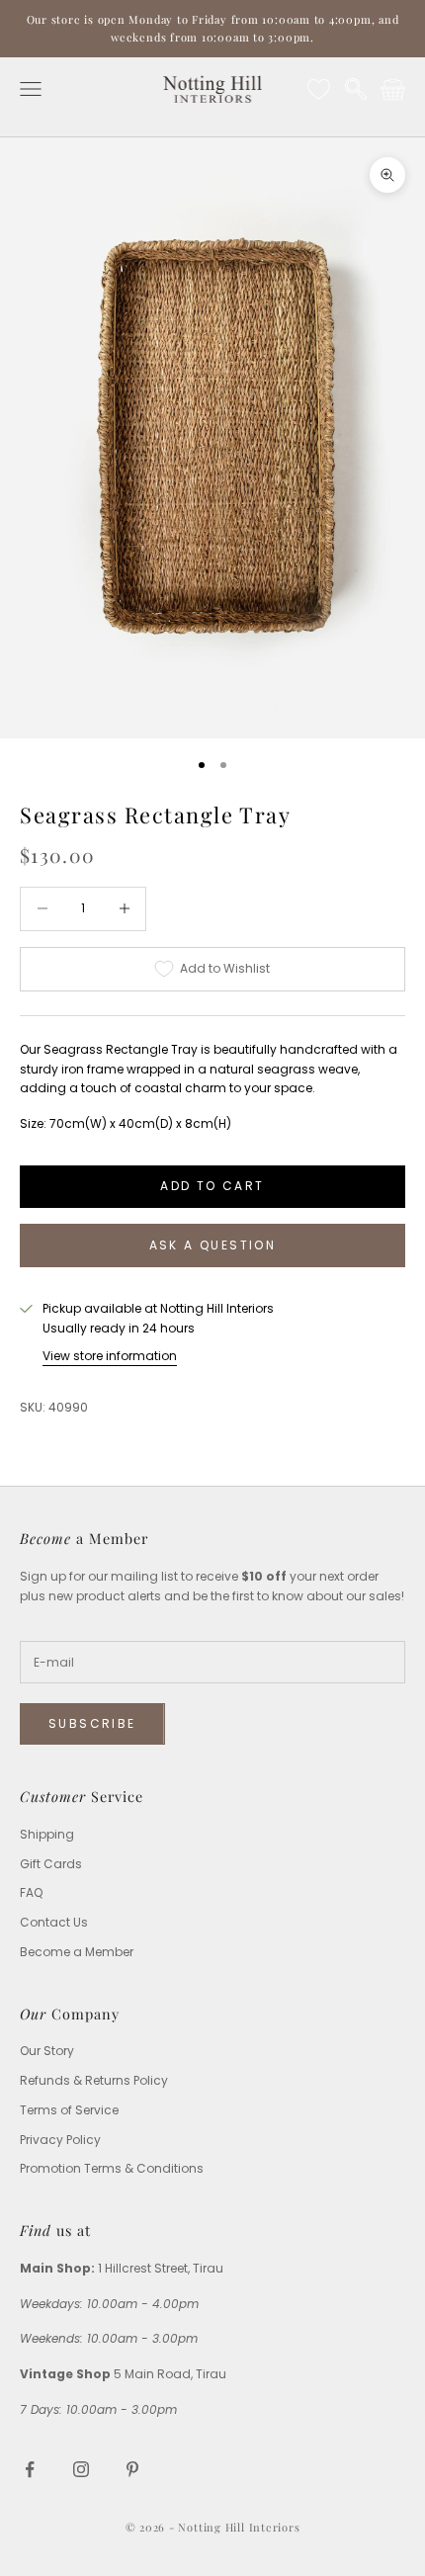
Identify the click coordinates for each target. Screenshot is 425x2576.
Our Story (47, 2051)
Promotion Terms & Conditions (112, 2168)
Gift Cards (51, 1864)
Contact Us (54, 1922)
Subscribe (92, 1723)
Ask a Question (213, 1245)
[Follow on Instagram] (81, 2469)
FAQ (31, 1892)
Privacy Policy (60, 2140)
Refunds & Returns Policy (94, 2080)
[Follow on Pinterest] (132, 2469)
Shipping (47, 1834)
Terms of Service (69, 2110)
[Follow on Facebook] (30, 2469)
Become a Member (77, 1952)
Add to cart (212, 1186)
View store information (110, 1356)
